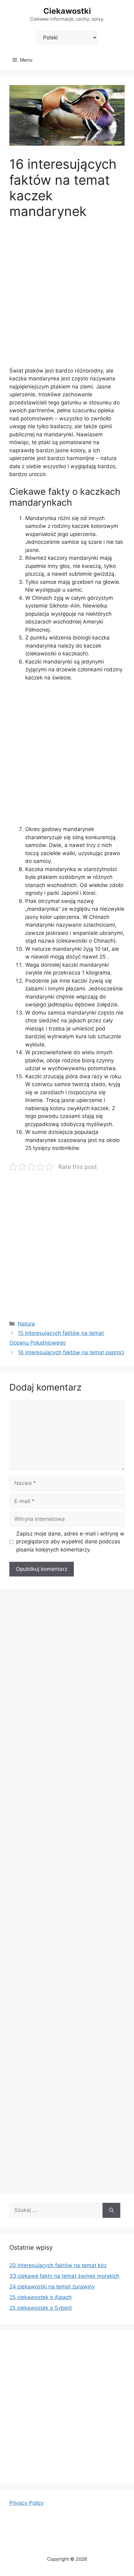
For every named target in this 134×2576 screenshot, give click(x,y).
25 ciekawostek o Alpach (41, 2297)
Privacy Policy (26, 2503)
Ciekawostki (67, 11)
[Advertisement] (67, 297)
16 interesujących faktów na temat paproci (71, 1352)
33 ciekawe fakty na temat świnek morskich (64, 2276)
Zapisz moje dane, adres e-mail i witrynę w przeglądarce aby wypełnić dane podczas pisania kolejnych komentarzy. (70, 1542)
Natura (26, 1324)
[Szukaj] (111, 2210)
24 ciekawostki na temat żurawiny (52, 2287)
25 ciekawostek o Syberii (41, 2308)
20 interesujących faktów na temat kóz (58, 2265)
